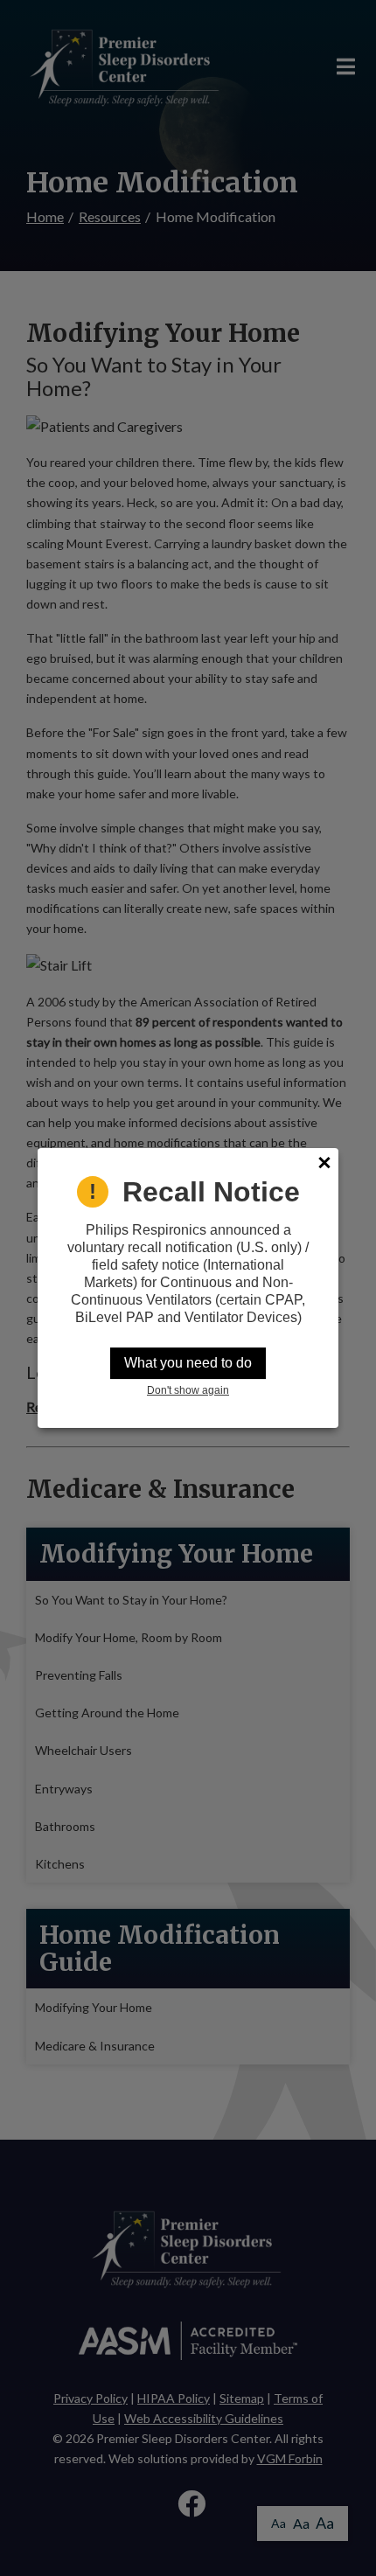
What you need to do (188, 1363)
